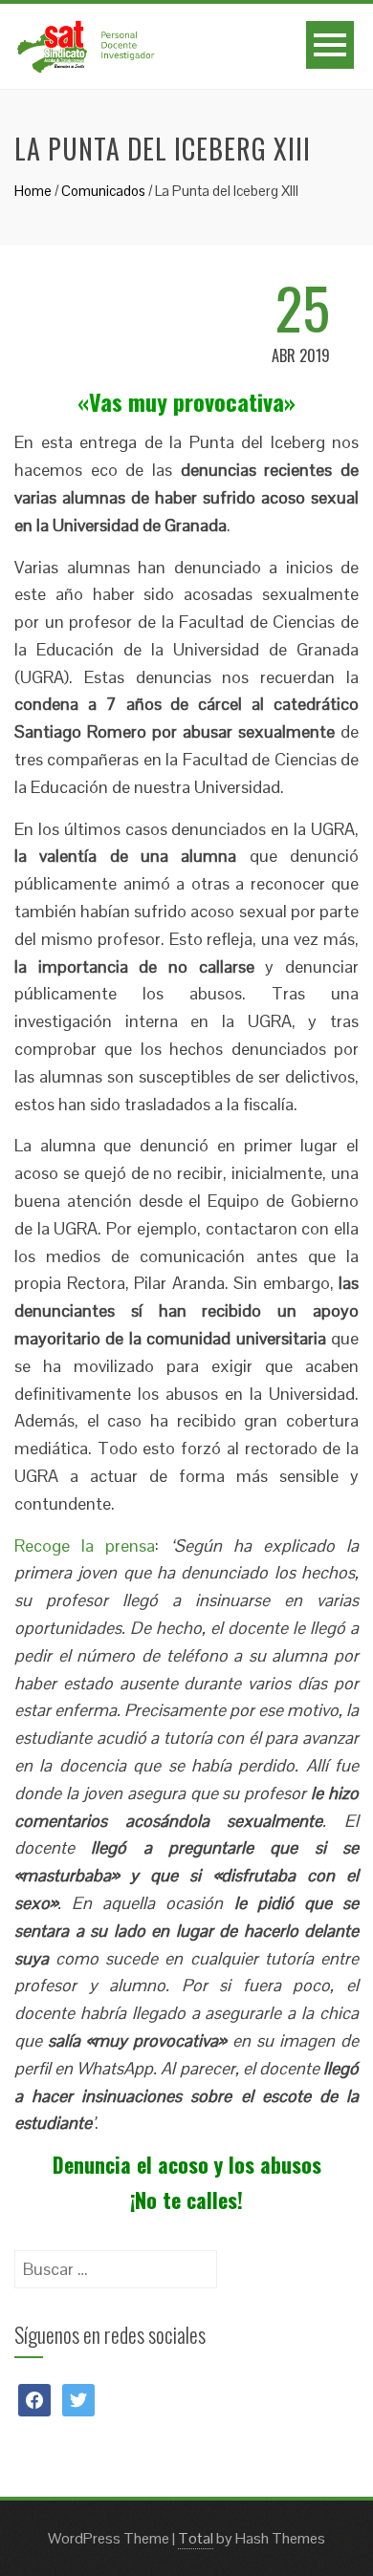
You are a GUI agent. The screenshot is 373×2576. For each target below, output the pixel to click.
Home (33, 191)
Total (196, 2538)
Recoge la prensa (85, 1546)
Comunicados (103, 191)
